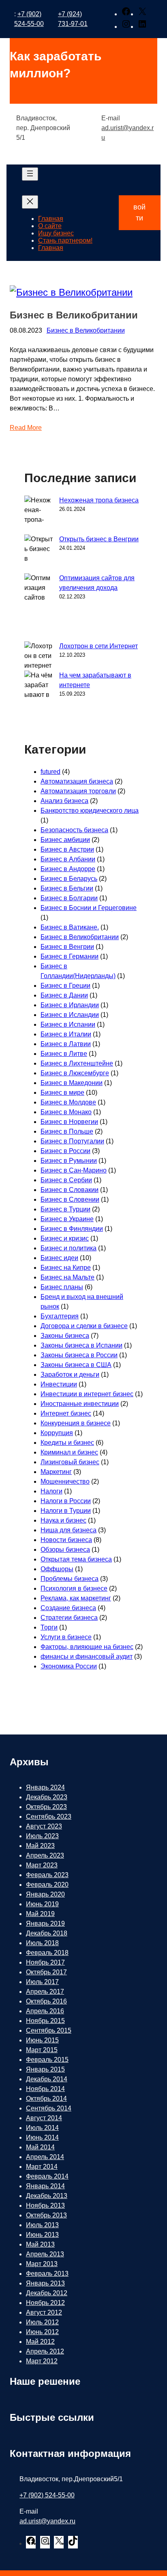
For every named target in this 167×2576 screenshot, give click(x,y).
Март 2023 (42, 1865)
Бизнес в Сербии (66, 1180)
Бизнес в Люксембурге (75, 1073)
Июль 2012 (42, 2322)
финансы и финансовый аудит (87, 1656)
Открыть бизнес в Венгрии (99, 539)
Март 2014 (42, 2167)
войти (139, 213)
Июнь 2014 (42, 2137)
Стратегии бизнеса (69, 1618)
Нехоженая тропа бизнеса (99, 500)
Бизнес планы (62, 1287)
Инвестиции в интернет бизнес (87, 1394)
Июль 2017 (42, 1982)
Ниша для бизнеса (69, 1530)
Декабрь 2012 (47, 2293)
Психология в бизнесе (74, 1588)
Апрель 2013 (45, 2254)
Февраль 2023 (47, 1875)
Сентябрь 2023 (49, 1817)
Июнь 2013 (42, 2235)
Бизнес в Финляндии (72, 1229)
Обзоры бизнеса (65, 1550)
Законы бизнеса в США (76, 1365)
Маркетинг (56, 1472)
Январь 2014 (45, 2186)
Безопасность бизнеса (74, 830)
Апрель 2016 (45, 2011)
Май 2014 (40, 2147)
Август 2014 (44, 2118)
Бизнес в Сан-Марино (74, 1170)
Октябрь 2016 (46, 2001)
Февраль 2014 (47, 2176)
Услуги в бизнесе (66, 1637)
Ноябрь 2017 (45, 1962)
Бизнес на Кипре (66, 1268)
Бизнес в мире (62, 1093)
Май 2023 (40, 1846)
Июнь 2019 (42, 1904)
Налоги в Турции (66, 1511)
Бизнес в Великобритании (74, 315)
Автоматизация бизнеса (77, 781)
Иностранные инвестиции (80, 1404)
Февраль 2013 (47, 2274)
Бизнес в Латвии (66, 1044)
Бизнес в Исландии (70, 1015)
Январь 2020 (45, 1894)
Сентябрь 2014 (49, 2108)
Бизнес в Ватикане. (70, 927)
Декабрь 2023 (47, 1797)
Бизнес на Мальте (67, 1277)
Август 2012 (44, 2312)
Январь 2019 (45, 1923)
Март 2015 (42, 2050)
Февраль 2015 (47, 2060)
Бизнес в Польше (67, 1131)
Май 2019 (40, 1914)
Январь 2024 (45, 1787)
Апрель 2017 (45, 1992)
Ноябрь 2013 (45, 2205)
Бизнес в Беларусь (69, 879)
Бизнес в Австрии (67, 849)
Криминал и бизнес (69, 1452)
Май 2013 (40, 2244)
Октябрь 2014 (46, 2099)
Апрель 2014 (45, 2157)
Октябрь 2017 (46, 1972)
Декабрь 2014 (47, 2079)
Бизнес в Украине (67, 1219)
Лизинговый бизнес (70, 1462)
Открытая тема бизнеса (76, 1559)
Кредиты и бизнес (67, 1443)
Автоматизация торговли (78, 791)
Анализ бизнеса (64, 801)
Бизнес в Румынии (69, 1161)
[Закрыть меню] (30, 202)
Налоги (51, 1491)
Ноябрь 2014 (45, 2089)
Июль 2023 (42, 1836)
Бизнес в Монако (66, 1112)
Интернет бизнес (66, 1413)
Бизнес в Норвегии (69, 1122)
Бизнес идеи (59, 1258)
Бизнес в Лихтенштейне (77, 1063)
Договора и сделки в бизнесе (84, 1326)
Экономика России (69, 1666)
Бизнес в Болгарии (69, 898)
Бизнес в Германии (70, 956)
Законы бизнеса (65, 1336)
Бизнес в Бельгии (67, 888)
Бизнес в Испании (68, 1024)
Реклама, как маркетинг (76, 1598)
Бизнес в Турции (65, 1209)
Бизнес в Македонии (72, 1083)
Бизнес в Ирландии (70, 1005)
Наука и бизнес (63, 1520)
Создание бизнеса (68, 1608)
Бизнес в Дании (64, 995)
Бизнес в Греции (65, 986)
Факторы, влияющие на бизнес (87, 1647)
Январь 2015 (45, 2069)
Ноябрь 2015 (45, 2021)
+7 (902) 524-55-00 (47, 2495)
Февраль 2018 (47, 1953)
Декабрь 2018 (47, 1933)
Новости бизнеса (66, 1540)
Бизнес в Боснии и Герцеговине (89, 908)
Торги (49, 1627)
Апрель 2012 (45, 2351)
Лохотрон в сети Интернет (98, 646)
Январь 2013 (45, 2283)
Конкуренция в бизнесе (76, 1423)
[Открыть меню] (30, 174)
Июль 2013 (42, 2225)
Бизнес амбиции (65, 840)
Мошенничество (65, 1481)
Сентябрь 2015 (49, 2030)
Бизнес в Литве (64, 1054)
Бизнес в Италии (66, 1034)
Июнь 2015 (42, 2040)
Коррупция (57, 1433)
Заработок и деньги (70, 1375)
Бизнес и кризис (65, 1238)
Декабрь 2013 (47, 2196)
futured (50, 772)
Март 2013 (42, 2264)
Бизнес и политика (69, 1248)
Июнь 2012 (42, 2332)
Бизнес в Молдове (68, 1102)
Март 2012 (42, 2361)
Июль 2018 (42, 1943)
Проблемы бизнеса (70, 1579)
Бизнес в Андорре (68, 869)
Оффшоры (57, 1569)
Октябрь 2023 (46, 1807)
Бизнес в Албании (68, 859)
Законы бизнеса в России (79, 1355)
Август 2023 (44, 1826)
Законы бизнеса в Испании (81, 1345)
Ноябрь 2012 (45, 2303)
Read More (26, 428)
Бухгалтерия (60, 1316)
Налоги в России (66, 1501)
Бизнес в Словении (70, 1199)
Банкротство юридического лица (90, 811)
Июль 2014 (42, 2128)
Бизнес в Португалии (72, 1141)
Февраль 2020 (47, 1885)
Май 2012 (40, 2342)
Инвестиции (59, 1384)
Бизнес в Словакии (70, 1190)
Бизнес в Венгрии (67, 947)
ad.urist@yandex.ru (47, 2521)
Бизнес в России (65, 1151)
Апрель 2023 (45, 1855)
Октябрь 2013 (46, 2215)
